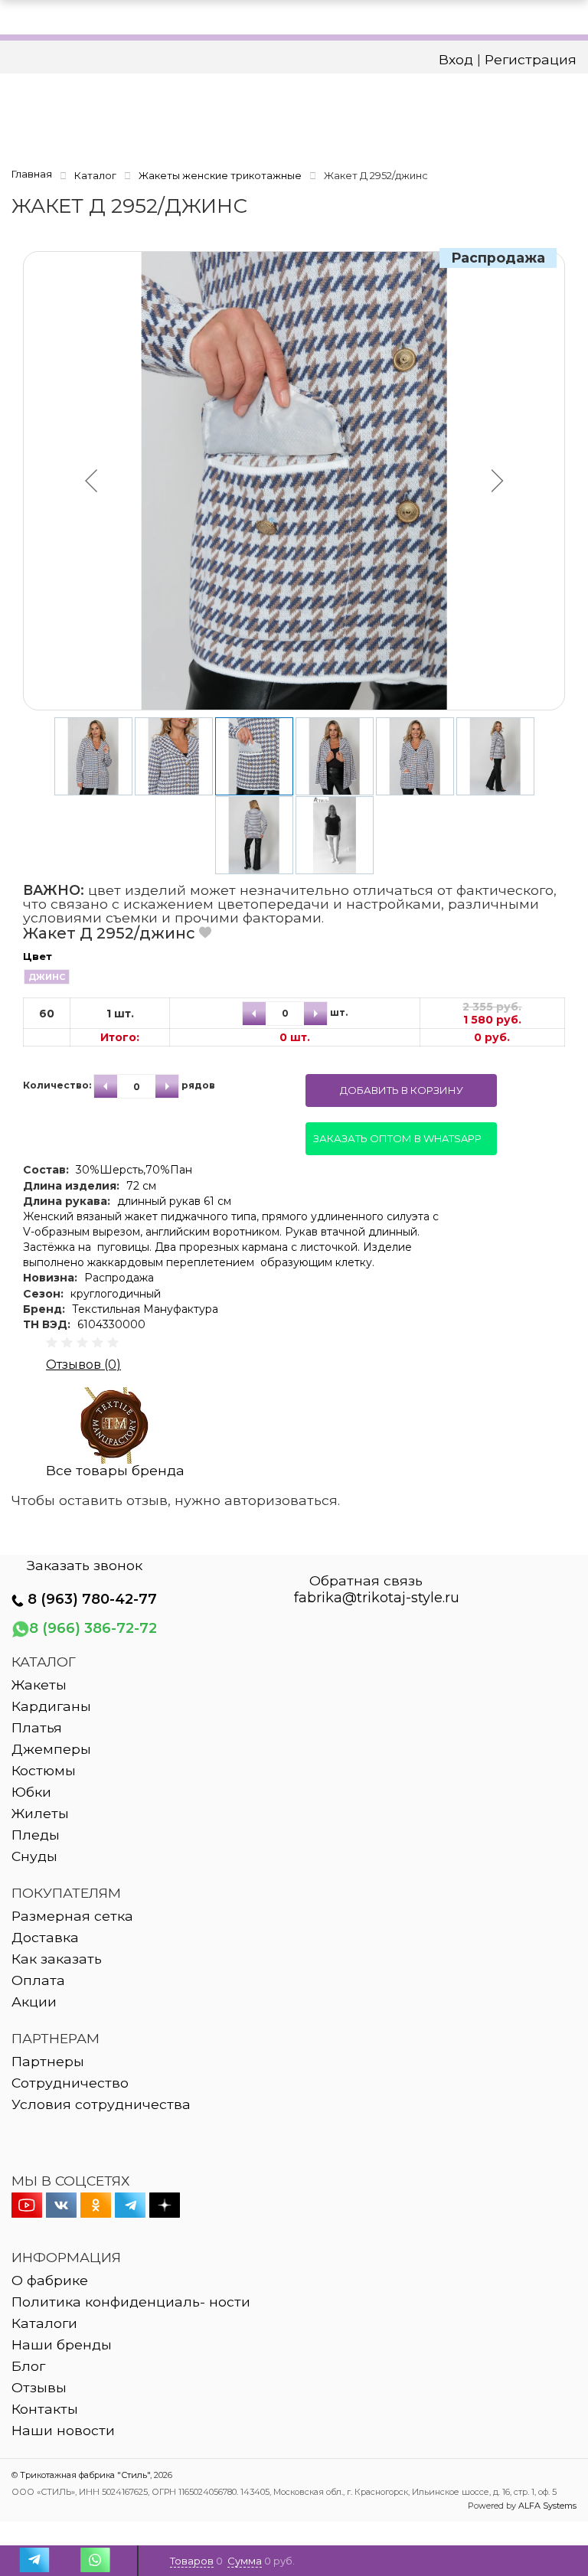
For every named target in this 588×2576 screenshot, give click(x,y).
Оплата (38, 1980)
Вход (456, 59)
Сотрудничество (70, 2083)
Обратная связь (366, 1581)
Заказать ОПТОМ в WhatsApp (397, 1138)
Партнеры (48, 2061)
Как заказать (57, 1959)
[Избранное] (205, 932)
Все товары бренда (115, 1470)
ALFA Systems (547, 2506)
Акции (34, 2001)
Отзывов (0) (83, 1365)
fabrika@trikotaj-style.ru (377, 1598)
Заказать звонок (85, 1566)
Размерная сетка (72, 1916)
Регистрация (531, 59)
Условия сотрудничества (101, 2104)
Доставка (45, 1937)
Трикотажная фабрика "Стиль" (85, 2475)
